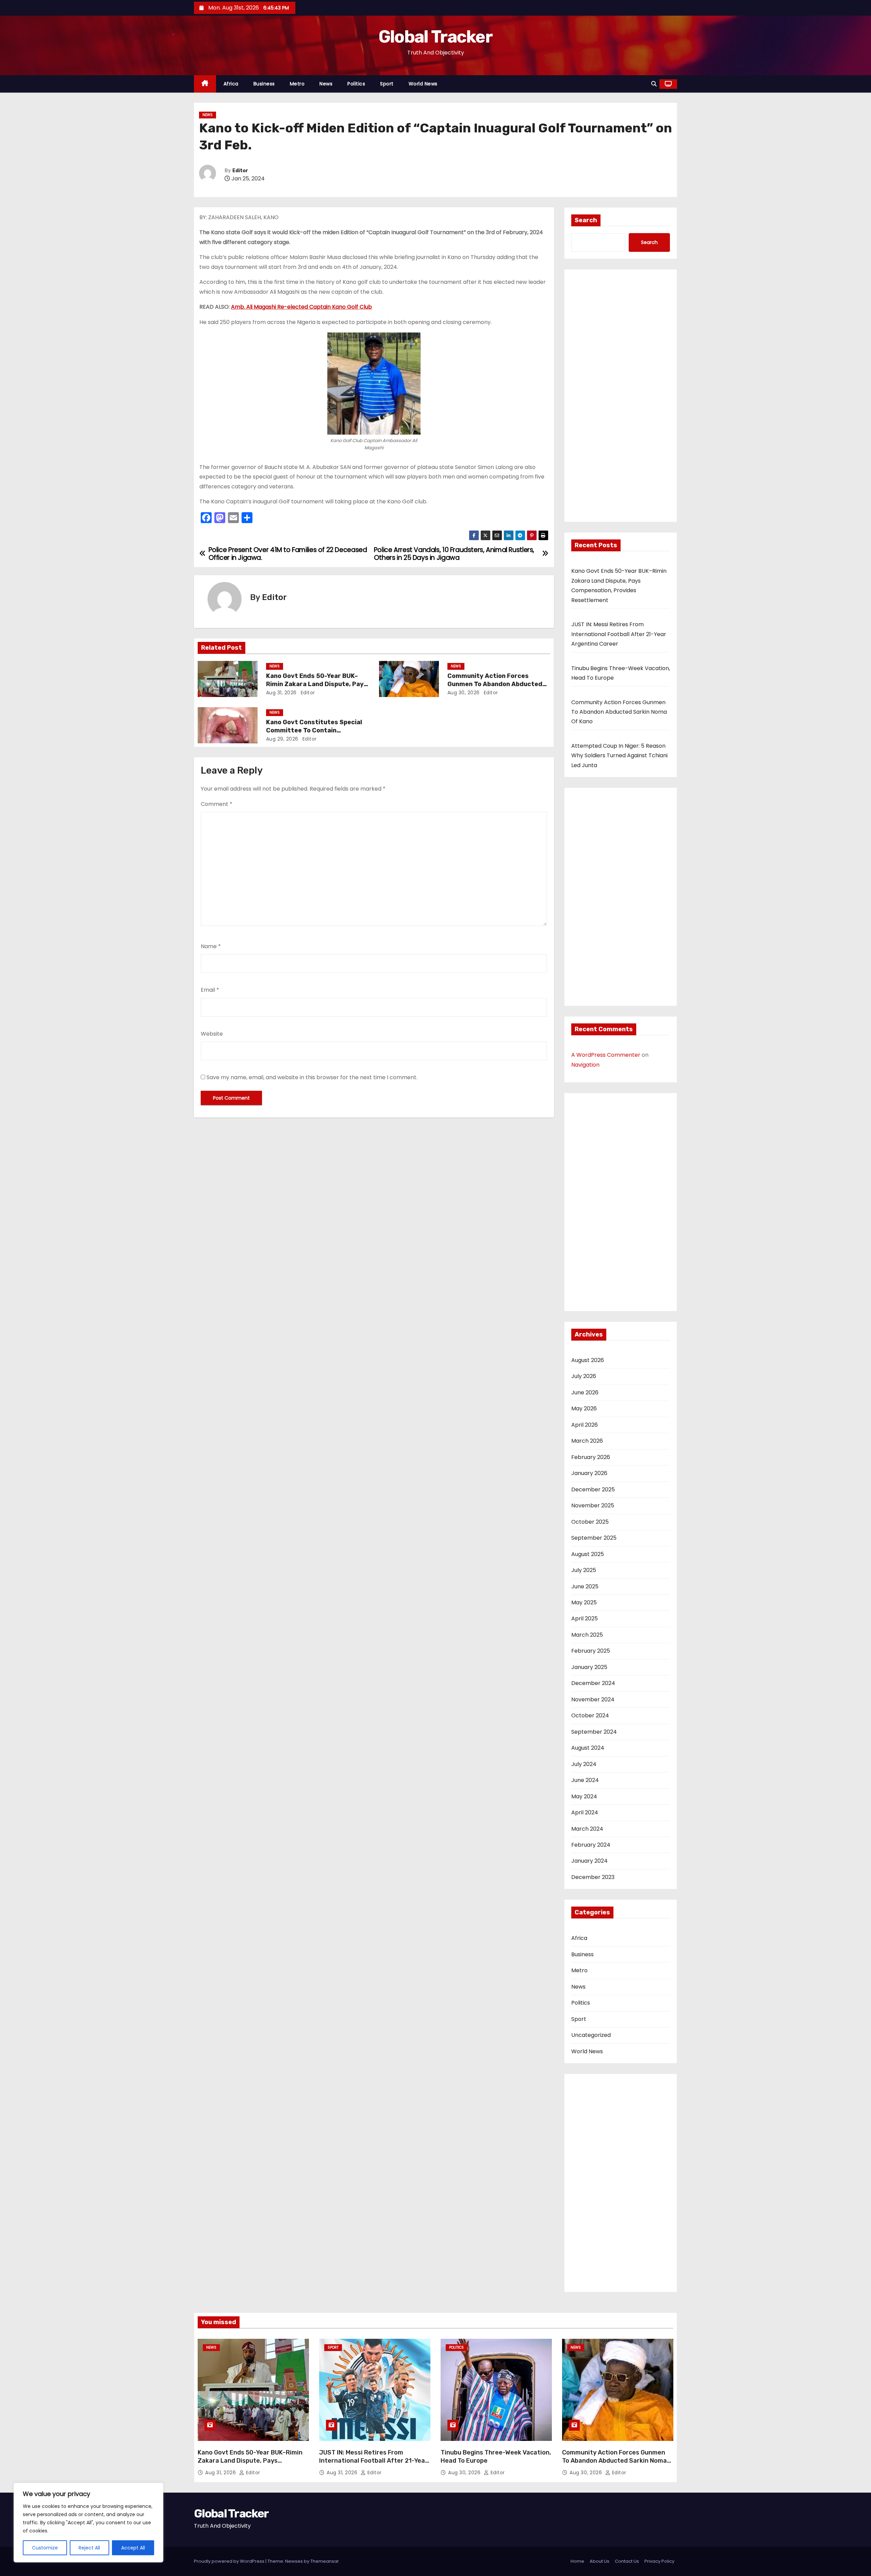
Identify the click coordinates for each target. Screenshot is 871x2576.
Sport (387, 84)
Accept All (133, 2548)
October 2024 (590, 1715)
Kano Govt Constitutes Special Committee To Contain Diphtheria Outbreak (314, 730)
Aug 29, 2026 (282, 739)
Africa (231, 84)
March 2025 (587, 1635)
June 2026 (585, 1392)
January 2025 (589, 1667)
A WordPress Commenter (606, 1055)
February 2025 (591, 1651)
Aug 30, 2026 (464, 693)
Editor (240, 171)
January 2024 (589, 1861)
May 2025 (584, 1602)
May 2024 (584, 1796)
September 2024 (594, 1732)
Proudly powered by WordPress (230, 2561)
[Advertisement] (621, 398)
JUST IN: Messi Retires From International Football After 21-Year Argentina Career (619, 634)
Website (212, 1034)
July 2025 (584, 1570)
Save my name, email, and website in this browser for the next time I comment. (312, 1077)
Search (586, 220)
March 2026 (587, 1441)
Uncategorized (591, 2035)
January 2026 (589, 1473)
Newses (294, 2561)
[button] (654, 84)
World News (423, 84)
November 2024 (593, 1699)
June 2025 (585, 1586)
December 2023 (593, 1877)
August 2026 (588, 1360)
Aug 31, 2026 (281, 693)
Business (264, 84)
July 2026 (584, 1376)
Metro (297, 84)
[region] (88, 2523)
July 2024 (584, 1764)
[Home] (205, 84)
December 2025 (593, 1489)
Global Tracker (435, 37)
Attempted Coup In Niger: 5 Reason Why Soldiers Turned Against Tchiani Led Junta (619, 756)
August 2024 (588, 1748)
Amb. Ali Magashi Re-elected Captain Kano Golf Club (301, 307)
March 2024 (587, 1829)
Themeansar (325, 2561)
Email (210, 990)
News (326, 84)
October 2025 (590, 1522)
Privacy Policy (659, 2561)
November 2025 (593, 1505)
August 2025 (588, 1554)
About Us (599, 2561)
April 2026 (585, 1425)
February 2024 (591, 1845)
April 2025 (585, 1618)
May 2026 (584, 1408)
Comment (217, 804)
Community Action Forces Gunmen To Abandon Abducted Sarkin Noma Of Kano (495, 684)
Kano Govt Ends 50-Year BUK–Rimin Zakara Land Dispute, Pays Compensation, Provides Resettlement (250, 2465)
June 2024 (585, 1780)
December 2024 (593, 1683)
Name (211, 946)
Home (577, 2561)
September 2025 (594, 1538)
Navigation (585, 1065)
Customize (45, 2548)
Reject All (89, 2548)
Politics (356, 84)
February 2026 (591, 1457)
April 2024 (585, 1812)
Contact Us (627, 2561)
